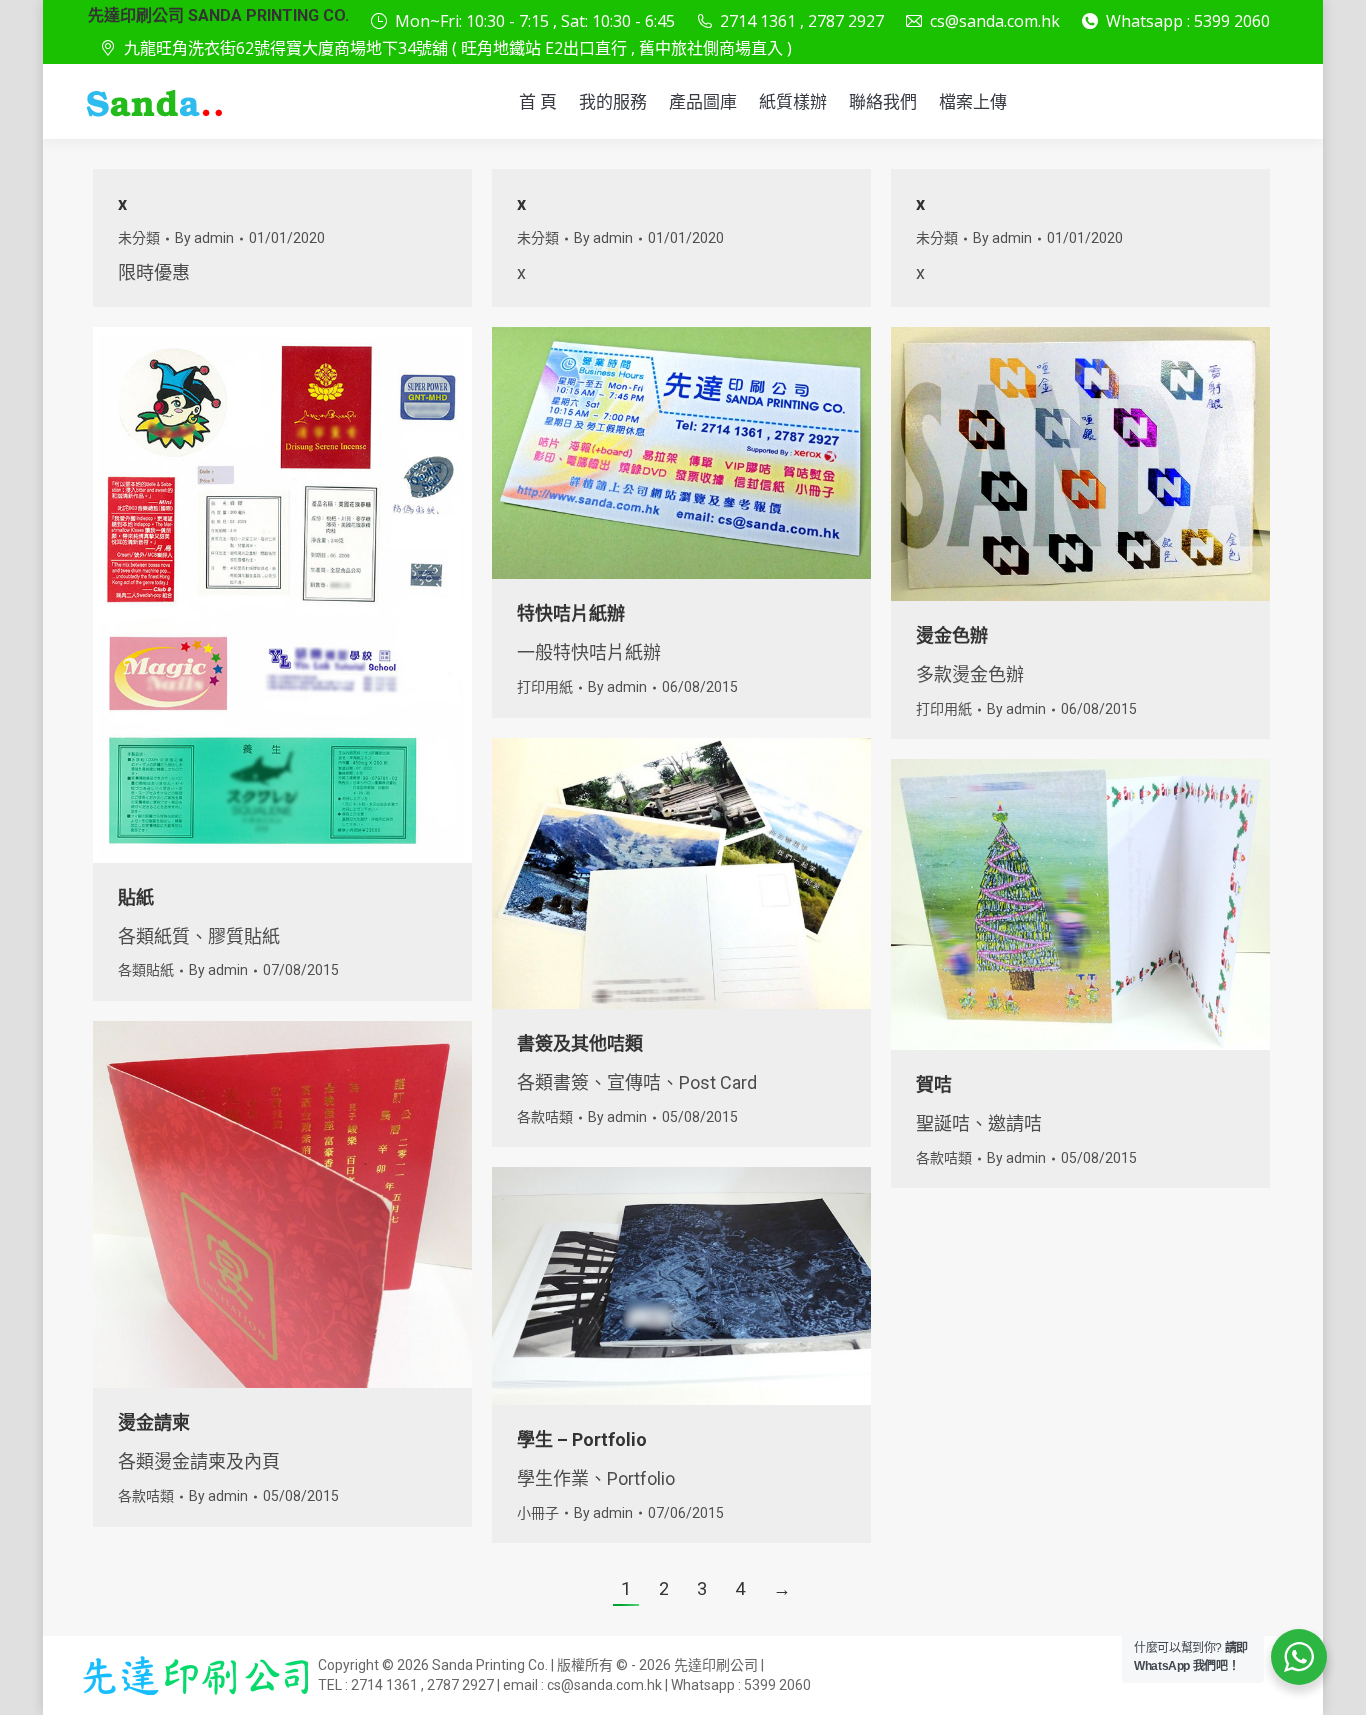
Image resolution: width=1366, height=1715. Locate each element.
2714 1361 (384, 1685)
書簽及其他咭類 (580, 1043)
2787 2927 (460, 1685)
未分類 (139, 238)
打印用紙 (545, 687)
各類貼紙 (146, 970)
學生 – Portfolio (582, 1439)
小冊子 (538, 1513)
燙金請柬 (154, 1422)
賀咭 (934, 1084)
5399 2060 (777, 1685)
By (204, 238)
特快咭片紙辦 (571, 613)
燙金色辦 (952, 635)
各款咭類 (545, 1117)
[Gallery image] (1080, 464)
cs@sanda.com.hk (995, 21)
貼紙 (136, 897)
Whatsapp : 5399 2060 (1188, 21)
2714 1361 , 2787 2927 (802, 21)
